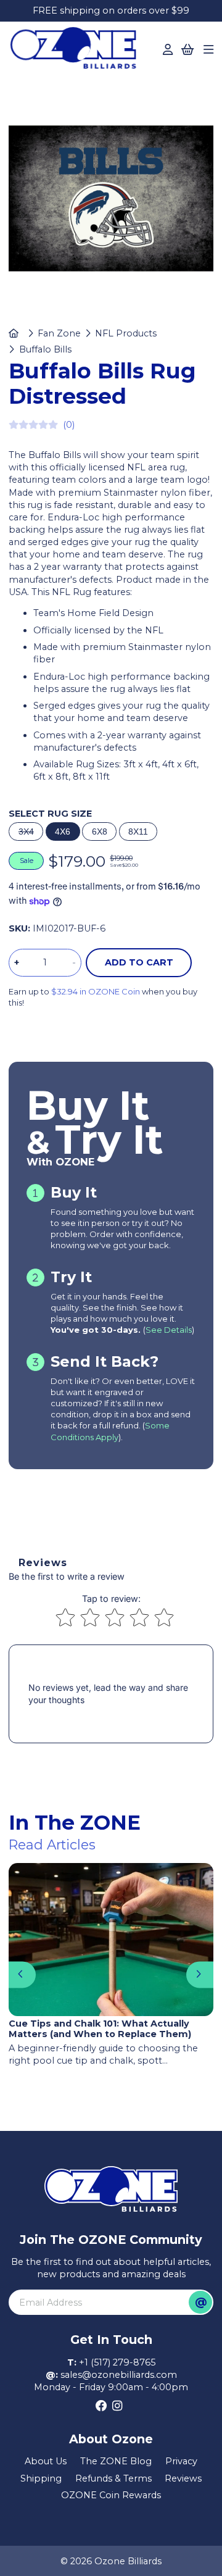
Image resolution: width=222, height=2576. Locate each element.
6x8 (100, 832)
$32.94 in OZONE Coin (96, 991)
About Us (46, 2461)
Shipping (41, 2478)
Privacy (181, 2461)
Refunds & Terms (113, 2478)
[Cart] (188, 50)
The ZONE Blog (116, 2461)
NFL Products (126, 333)
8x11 (138, 832)
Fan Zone (59, 333)
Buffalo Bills (45, 349)
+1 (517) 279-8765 (117, 2362)
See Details (169, 1330)
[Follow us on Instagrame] (117, 2406)
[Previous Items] (22, 1974)
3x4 (26, 832)
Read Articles (52, 1844)
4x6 (63, 832)
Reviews (183, 2478)
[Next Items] (199, 1974)
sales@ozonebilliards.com (119, 2375)
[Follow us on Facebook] (101, 2406)
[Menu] (208, 50)
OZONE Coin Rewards (111, 2495)
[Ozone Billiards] (77, 51)
